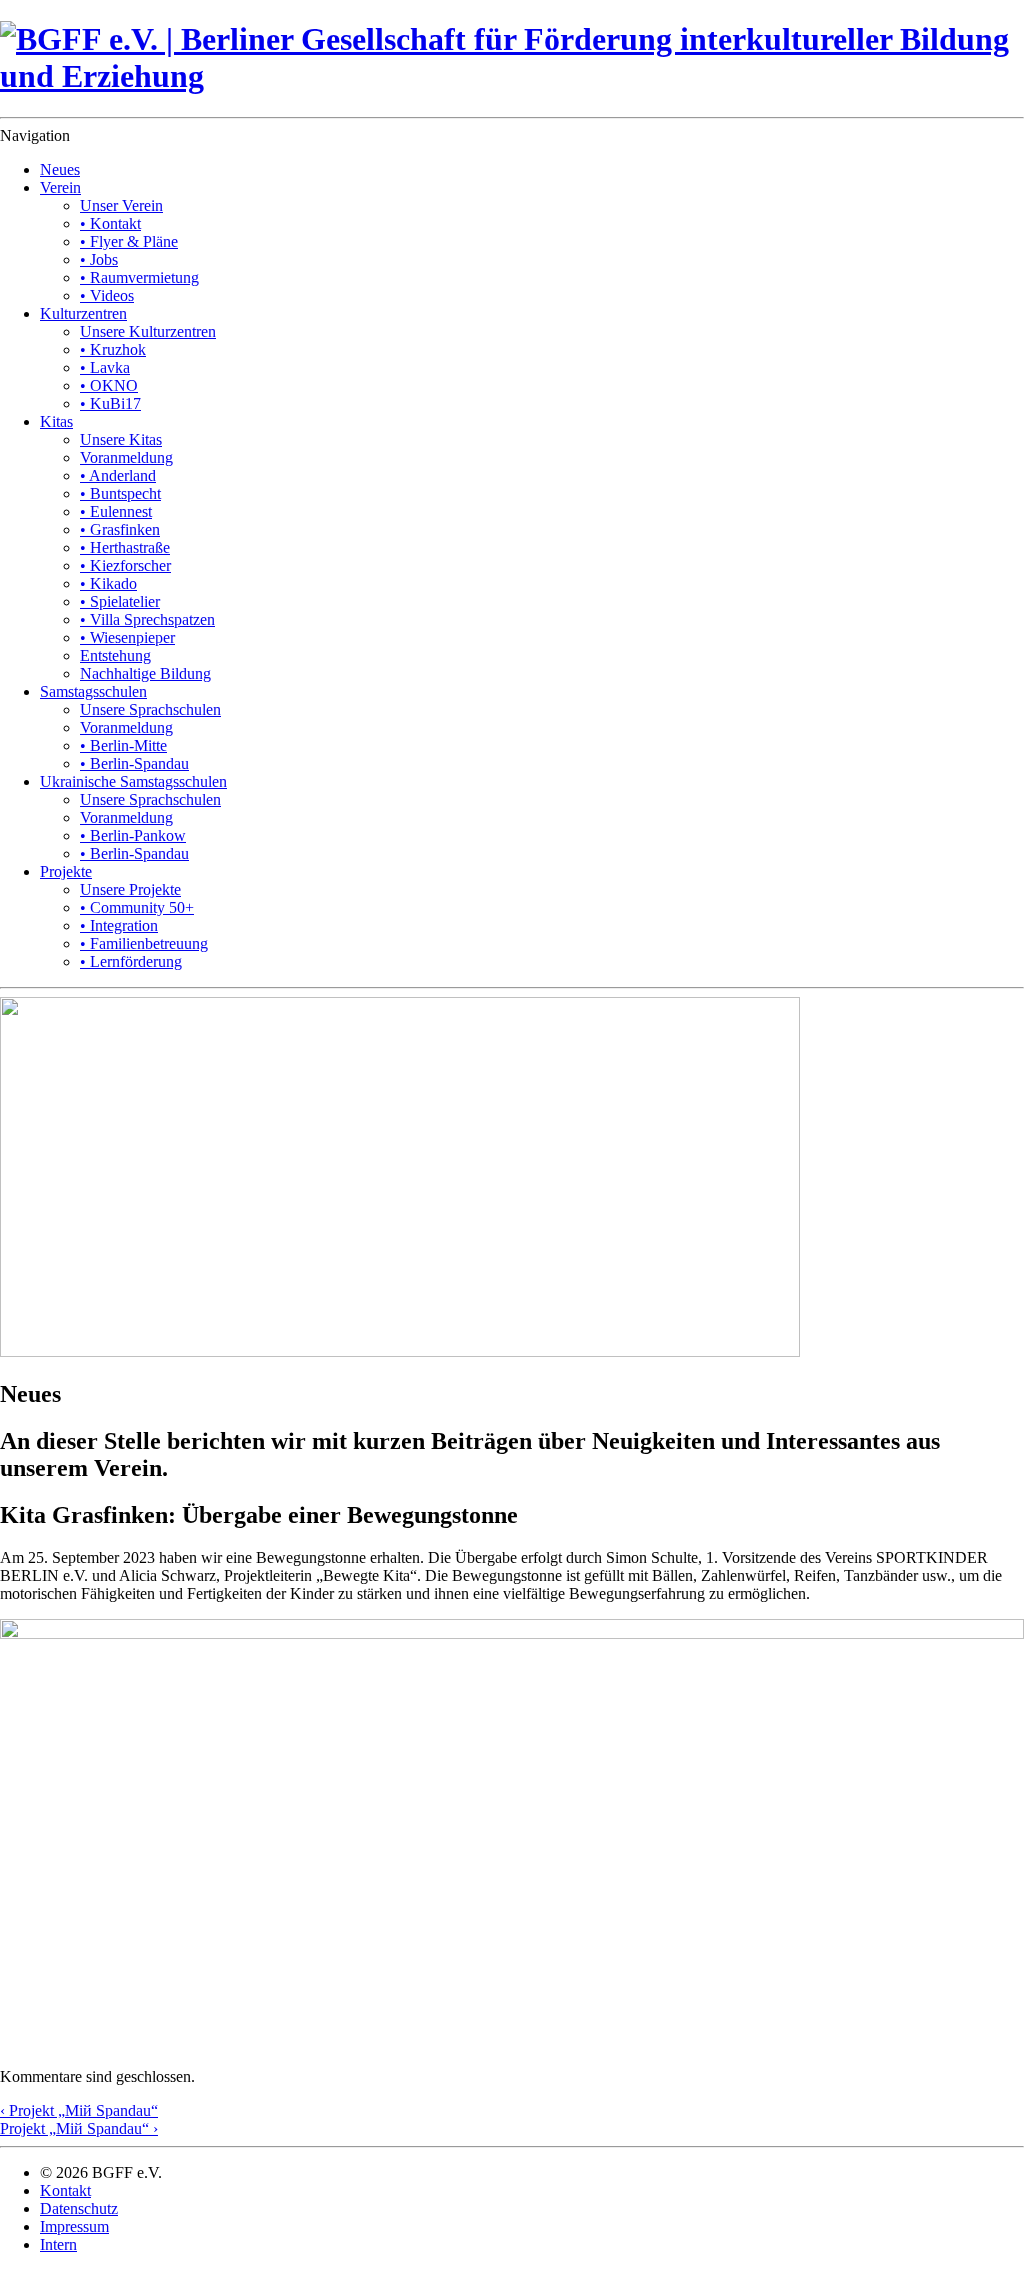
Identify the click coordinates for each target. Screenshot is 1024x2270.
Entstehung (115, 655)
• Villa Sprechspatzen (147, 619)
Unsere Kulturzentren (148, 331)
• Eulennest (116, 511)
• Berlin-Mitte (123, 745)
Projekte (66, 871)
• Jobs (99, 259)
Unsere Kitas (121, 439)
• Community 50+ (137, 907)
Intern (58, 2244)
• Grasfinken (120, 529)
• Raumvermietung (139, 277)
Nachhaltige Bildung (145, 673)
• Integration (119, 925)
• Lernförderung (131, 961)
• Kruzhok (113, 349)
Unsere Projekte (130, 889)
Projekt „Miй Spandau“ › (79, 2128)
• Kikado (108, 583)
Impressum (74, 2226)
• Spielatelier (120, 601)
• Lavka (105, 367)
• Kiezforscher (125, 565)
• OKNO (109, 385)
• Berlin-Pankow (133, 835)
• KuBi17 (110, 403)
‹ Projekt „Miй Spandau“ (79, 2110)
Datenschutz (79, 2208)
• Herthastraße (125, 547)
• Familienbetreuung (144, 943)
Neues (60, 169)
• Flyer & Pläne (129, 241)
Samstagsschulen (93, 691)
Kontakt (65, 2190)
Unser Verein (121, 205)
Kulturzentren (83, 313)
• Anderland (118, 475)
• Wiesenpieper (127, 637)
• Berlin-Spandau (134, 763)
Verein (60, 187)
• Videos (107, 295)
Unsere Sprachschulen (150, 709)
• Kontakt (110, 223)
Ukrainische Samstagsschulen (133, 781)
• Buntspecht (120, 493)
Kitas (56, 421)
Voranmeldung (126, 457)
